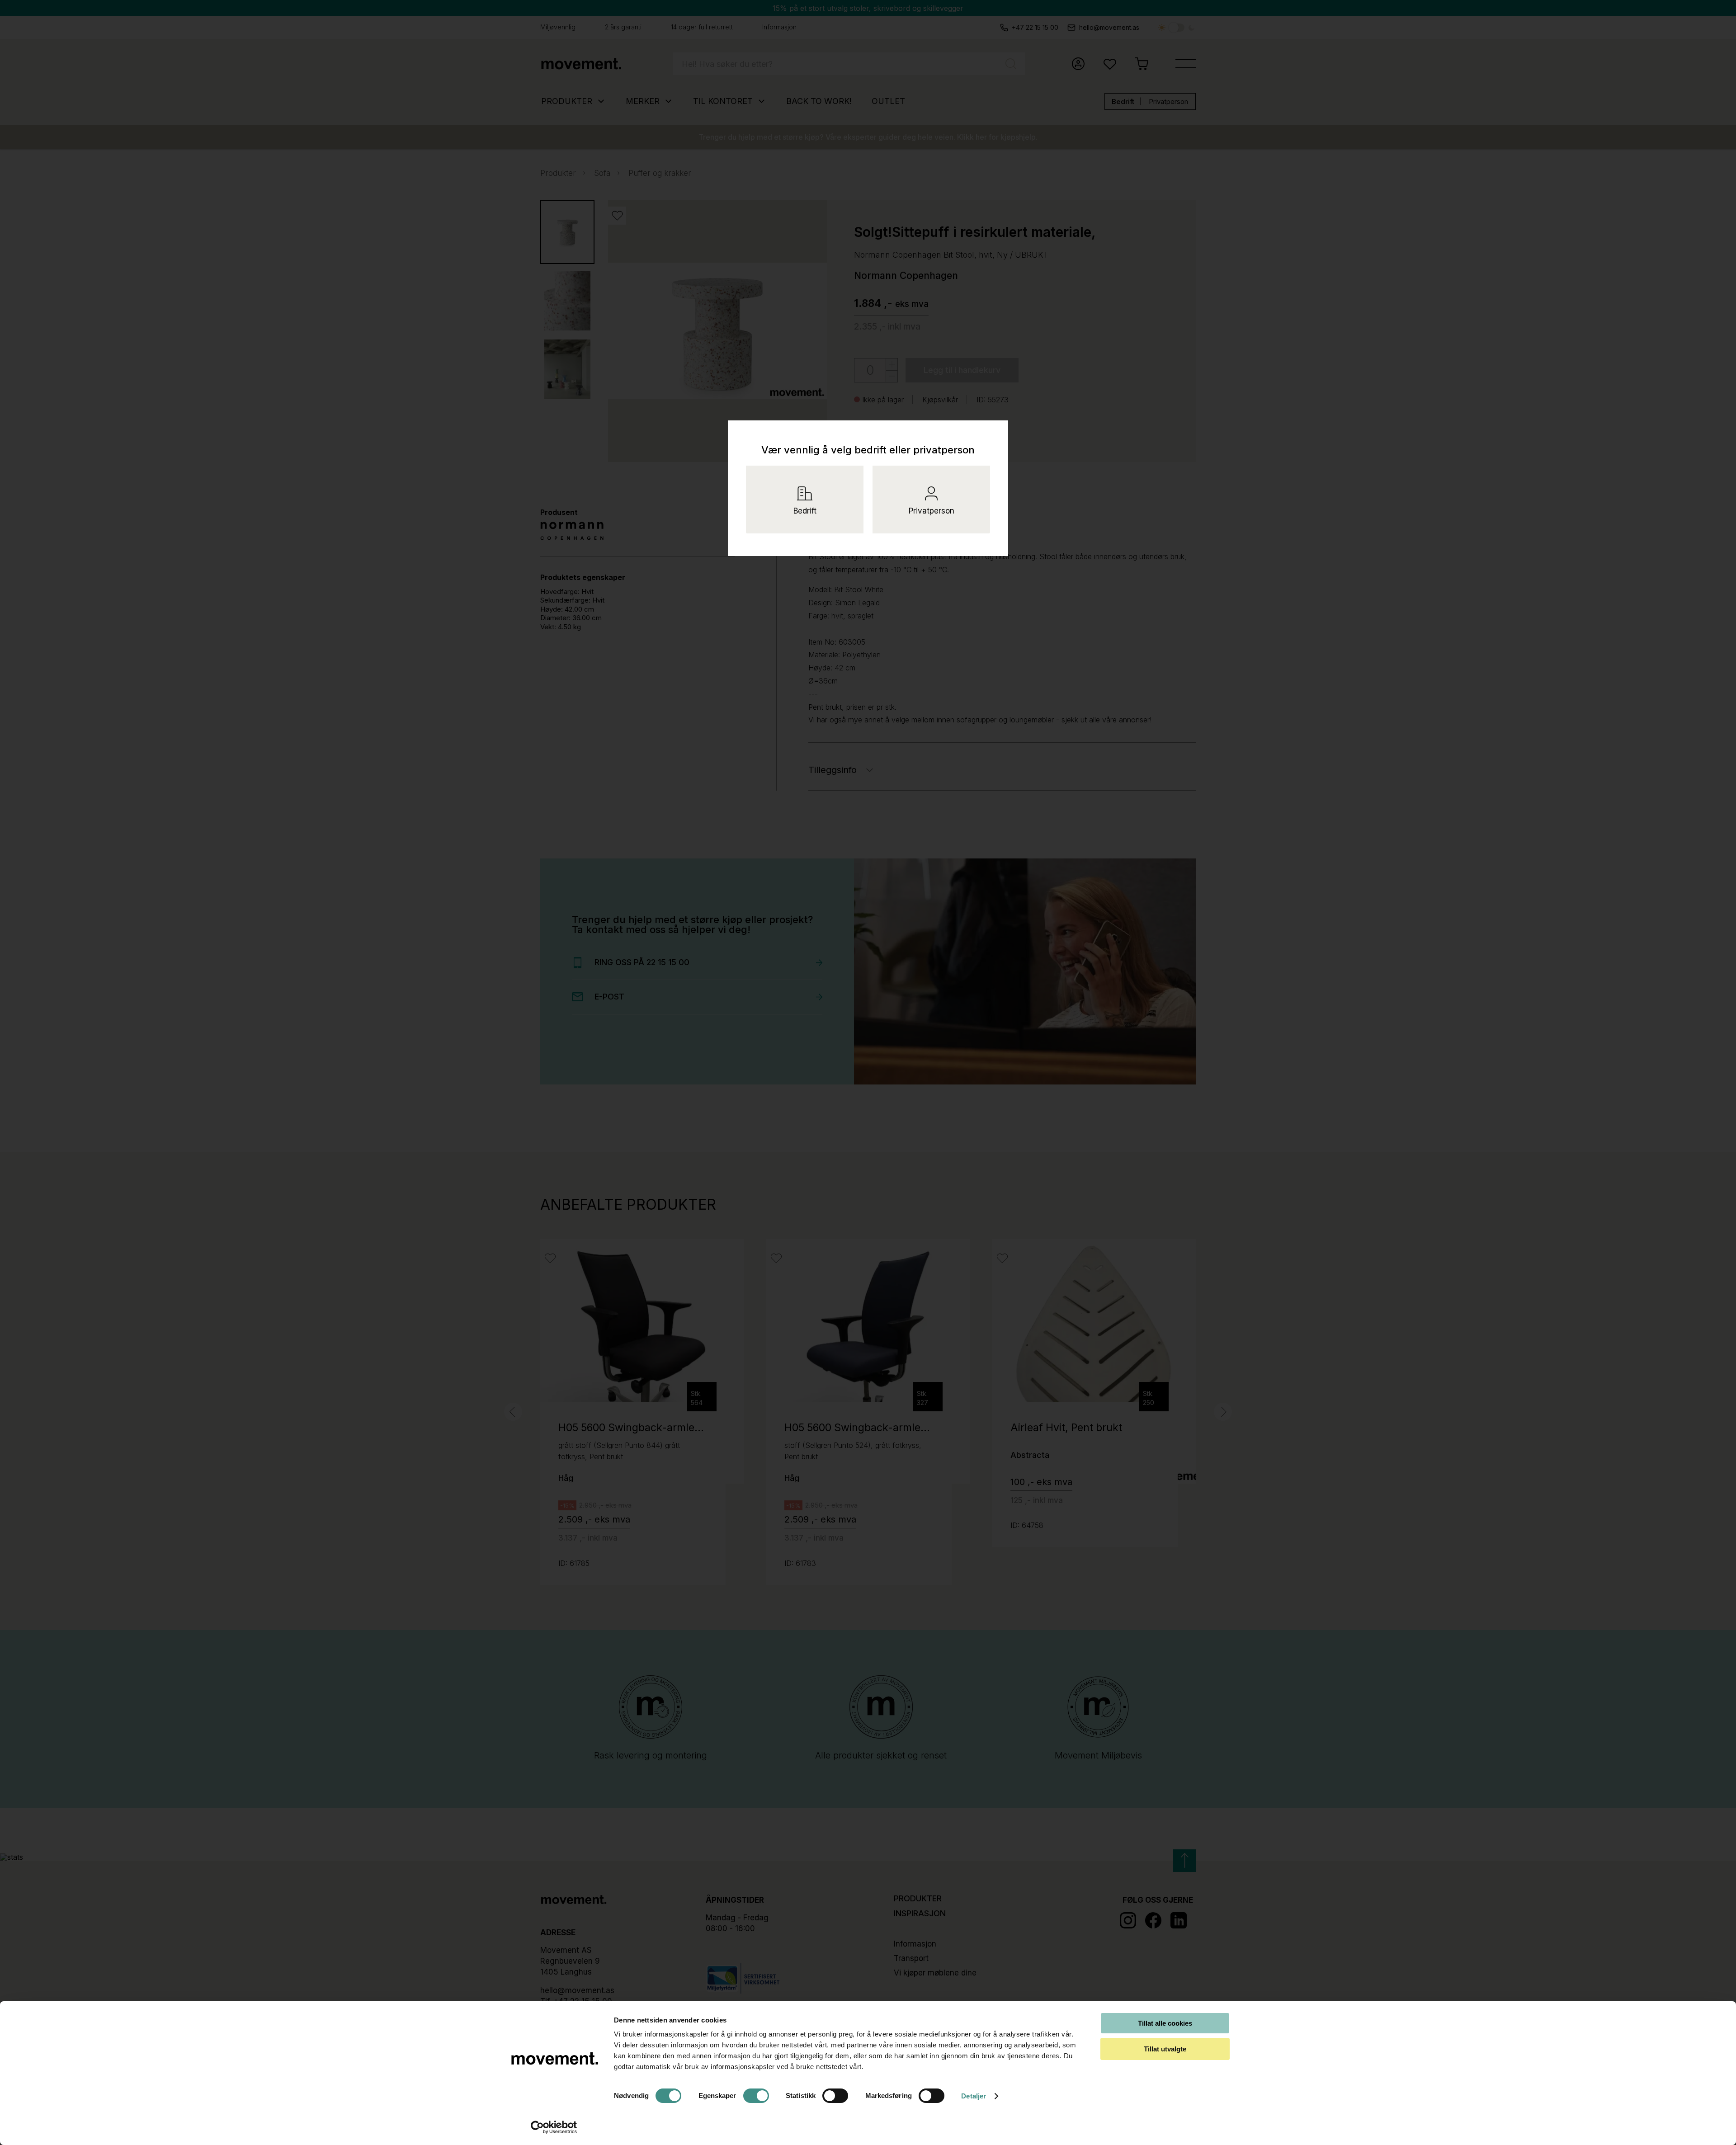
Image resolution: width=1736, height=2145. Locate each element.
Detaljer (974, 2096)
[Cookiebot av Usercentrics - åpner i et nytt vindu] (554, 2127)
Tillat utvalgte (1165, 2049)
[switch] (756, 2096)
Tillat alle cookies (1165, 2023)
